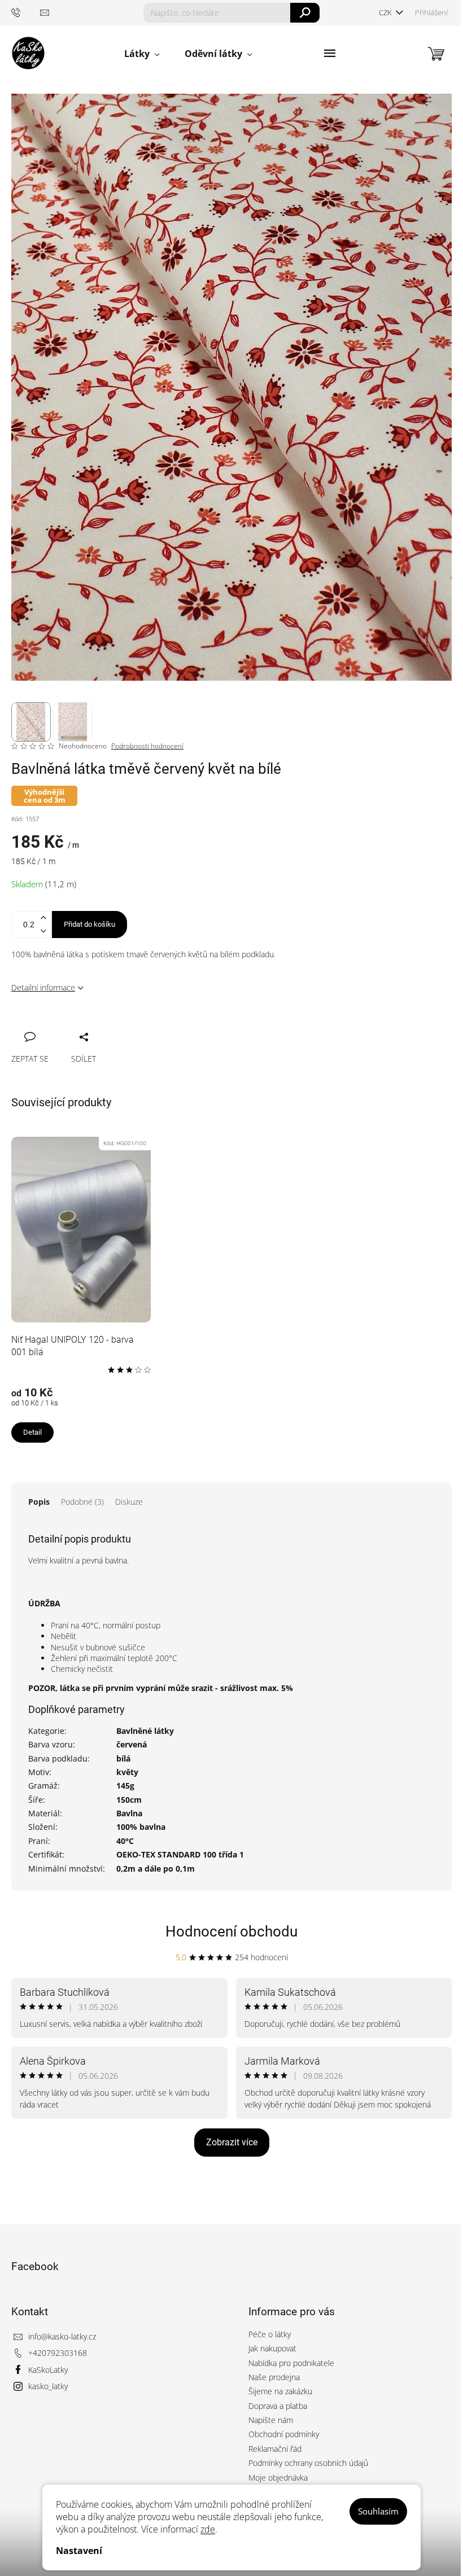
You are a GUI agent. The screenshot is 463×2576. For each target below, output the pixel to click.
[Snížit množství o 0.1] (43, 931)
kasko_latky (48, 2386)
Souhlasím (378, 2511)
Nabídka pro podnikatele (291, 2363)
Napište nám (271, 2420)
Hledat (305, 13)
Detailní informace (43, 987)
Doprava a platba (278, 2406)
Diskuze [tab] (129, 1502)
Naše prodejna (274, 2377)
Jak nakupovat (272, 2348)
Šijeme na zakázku (280, 2391)
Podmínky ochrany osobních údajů (308, 2463)
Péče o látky (270, 2334)
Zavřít (80, 1024)
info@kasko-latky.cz (62, 2336)
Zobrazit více (232, 2142)
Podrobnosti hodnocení (147, 746)
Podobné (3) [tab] (82, 1502)
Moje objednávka (278, 2478)
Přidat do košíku (89, 924)
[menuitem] (142, 54)
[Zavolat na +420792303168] (26, 12)
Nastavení (79, 2551)
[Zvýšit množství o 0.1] (43, 918)
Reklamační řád (275, 2449)
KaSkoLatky (48, 2370)
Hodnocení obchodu (231, 1931)
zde (208, 2529)
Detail (32, 1432)
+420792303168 (58, 2353)
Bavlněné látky (145, 1731)
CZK (386, 12)
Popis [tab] (39, 1502)
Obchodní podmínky (284, 2434)
